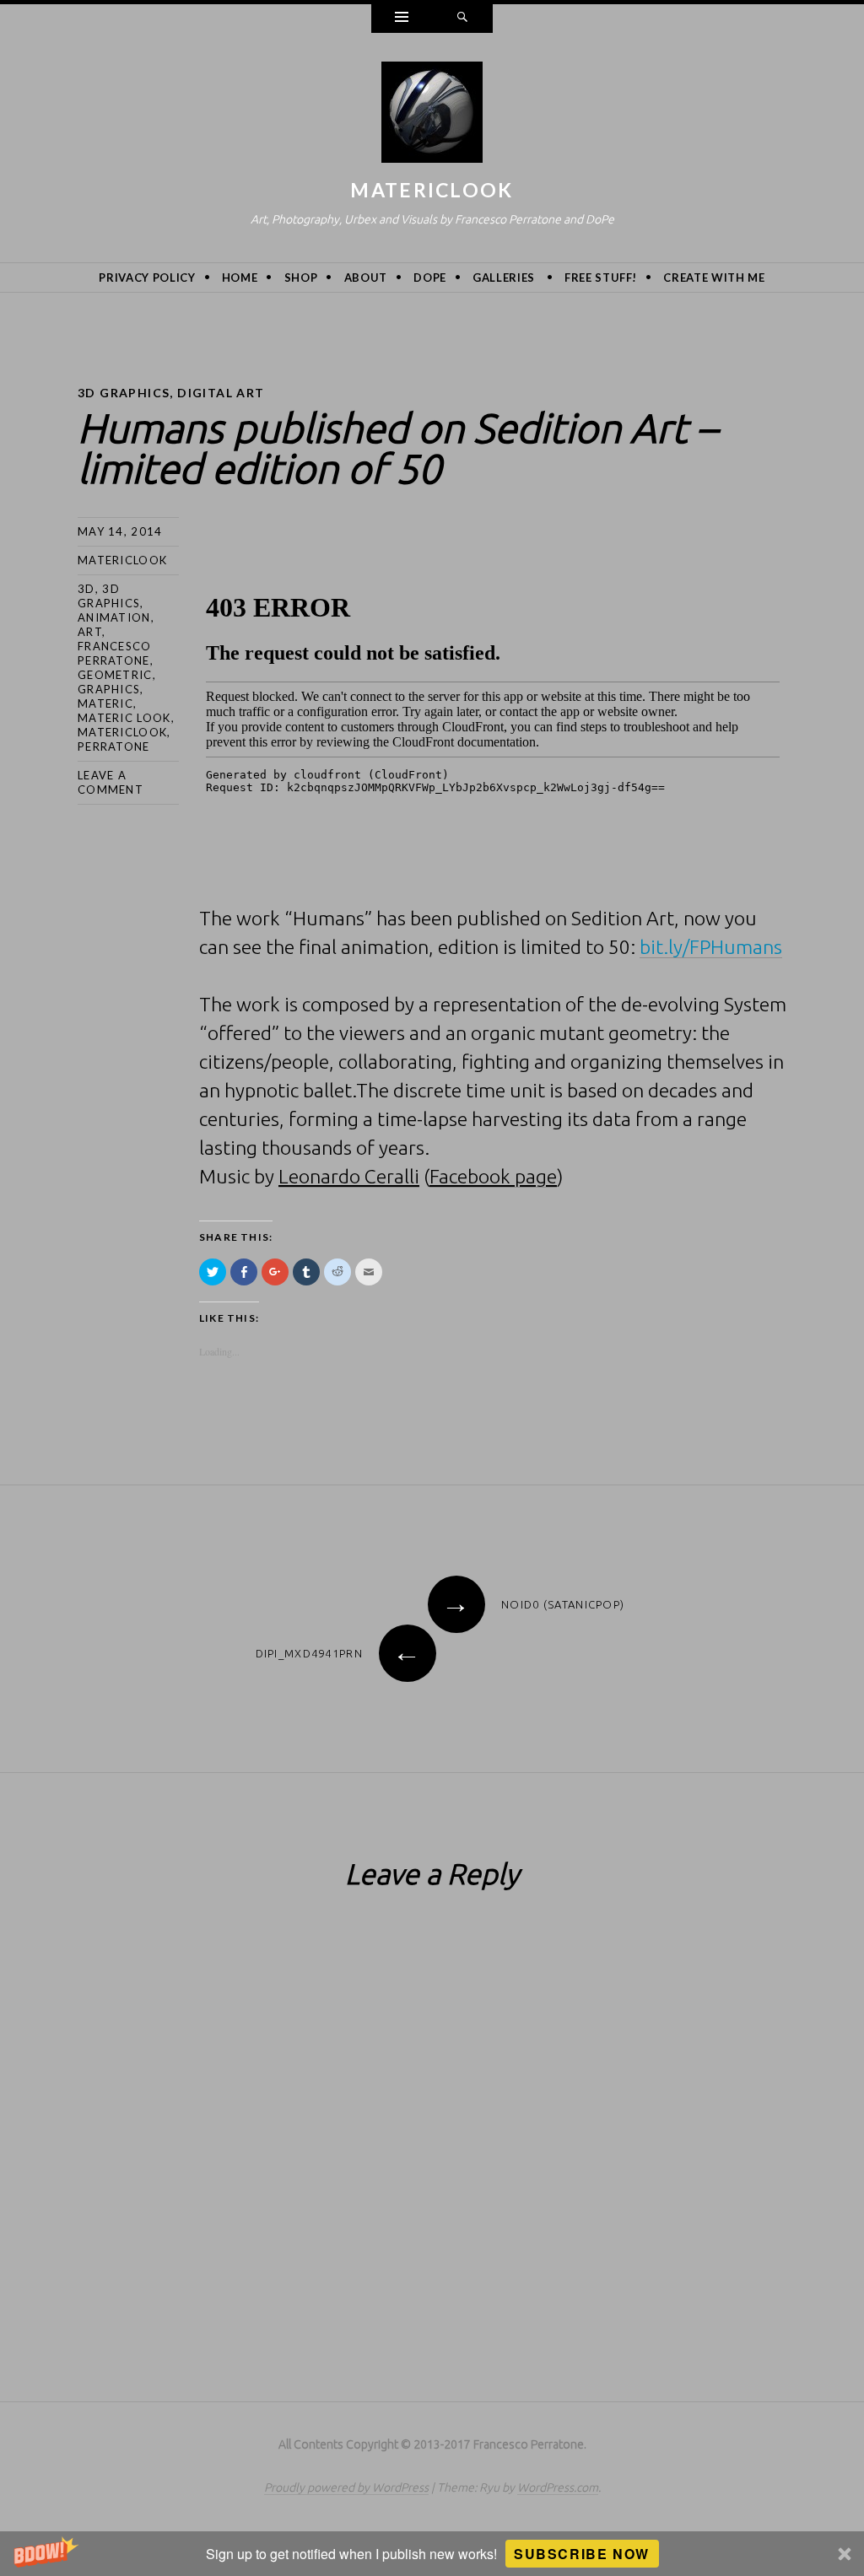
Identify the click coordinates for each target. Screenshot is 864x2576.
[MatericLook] (432, 116)
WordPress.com (558, 2487)
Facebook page (493, 1176)
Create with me (714, 278)
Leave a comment (111, 782)
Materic (105, 703)
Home (240, 278)
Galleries (504, 278)
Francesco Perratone (115, 653)
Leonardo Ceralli (349, 1176)
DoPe (430, 278)
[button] (432, 2554)
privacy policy (147, 278)
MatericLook (432, 190)
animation (114, 617)
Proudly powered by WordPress (346, 2487)
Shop (301, 278)
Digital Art (221, 393)
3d (86, 589)
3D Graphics (124, 393)
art (90, 632)
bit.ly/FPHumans (711, 947)
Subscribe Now (582, 2554)
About (366, 278)
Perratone (114, 746)
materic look (124, 718)
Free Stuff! (601, 278)
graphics (109, 689)
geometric (115, 675)
